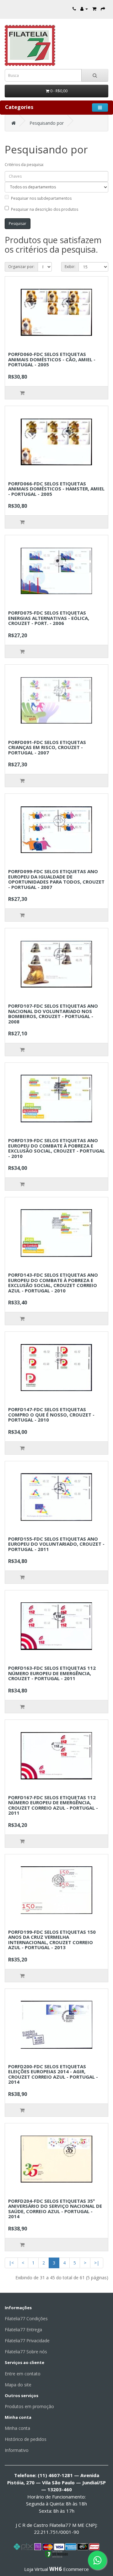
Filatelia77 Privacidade (27, 2341)
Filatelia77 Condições (26, 2318)
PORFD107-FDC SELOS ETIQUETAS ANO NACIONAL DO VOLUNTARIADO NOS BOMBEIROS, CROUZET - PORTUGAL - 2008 (53, 1014)
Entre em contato (23, 2374)
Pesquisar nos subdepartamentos (41, 198)
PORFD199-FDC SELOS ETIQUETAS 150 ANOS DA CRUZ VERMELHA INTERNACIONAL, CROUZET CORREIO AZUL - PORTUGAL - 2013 (52, 1940)
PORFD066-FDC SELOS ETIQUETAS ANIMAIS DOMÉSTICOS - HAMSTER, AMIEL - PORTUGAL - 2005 (56, 489)
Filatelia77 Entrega (23, 2330)
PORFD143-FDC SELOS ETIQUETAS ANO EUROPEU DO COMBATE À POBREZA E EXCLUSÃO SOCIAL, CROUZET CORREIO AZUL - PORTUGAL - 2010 (53, 1283)
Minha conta (17, 2428)
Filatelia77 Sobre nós (26, 2352)
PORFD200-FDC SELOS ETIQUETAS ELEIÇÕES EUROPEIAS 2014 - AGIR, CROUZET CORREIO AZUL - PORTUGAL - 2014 (53, 2074)
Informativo (17, 2450)
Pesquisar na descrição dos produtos (45, 209)
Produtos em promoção (29, 2406)
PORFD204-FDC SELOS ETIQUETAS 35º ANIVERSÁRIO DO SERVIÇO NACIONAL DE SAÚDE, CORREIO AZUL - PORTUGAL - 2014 (55, 2209)
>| (97, 2263)
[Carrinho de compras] (94, 9)
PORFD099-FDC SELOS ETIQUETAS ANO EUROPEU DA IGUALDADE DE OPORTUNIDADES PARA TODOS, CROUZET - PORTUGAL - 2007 (56, 879)
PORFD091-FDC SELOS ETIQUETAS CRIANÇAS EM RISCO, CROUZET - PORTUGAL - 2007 (47, 747)
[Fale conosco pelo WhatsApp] (97, 2560)
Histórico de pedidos (26, 2439)
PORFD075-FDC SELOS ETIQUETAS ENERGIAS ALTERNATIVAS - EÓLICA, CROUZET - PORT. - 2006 (49, 618)
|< (11, 2263)
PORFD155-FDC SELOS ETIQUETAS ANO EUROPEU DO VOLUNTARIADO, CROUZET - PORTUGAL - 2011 (56, 1544)
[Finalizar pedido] (103, 9)
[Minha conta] (84, 9)
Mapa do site (18, 2385)
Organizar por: (21, 267)
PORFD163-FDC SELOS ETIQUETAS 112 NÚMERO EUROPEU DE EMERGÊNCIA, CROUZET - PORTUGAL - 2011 (52, 1673)
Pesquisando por (47, 123)
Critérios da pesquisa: (24, 165)
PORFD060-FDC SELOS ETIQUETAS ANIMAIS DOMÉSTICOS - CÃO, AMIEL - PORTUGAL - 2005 (52, 359)
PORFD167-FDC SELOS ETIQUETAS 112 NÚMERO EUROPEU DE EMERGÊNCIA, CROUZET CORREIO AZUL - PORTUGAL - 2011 (53, 1805)
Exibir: (70, 267)
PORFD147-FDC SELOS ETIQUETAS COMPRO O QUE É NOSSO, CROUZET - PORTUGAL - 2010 (51, 1414)
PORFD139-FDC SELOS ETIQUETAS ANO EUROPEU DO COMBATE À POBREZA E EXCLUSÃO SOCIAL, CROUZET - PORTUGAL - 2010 (56, 1148)
